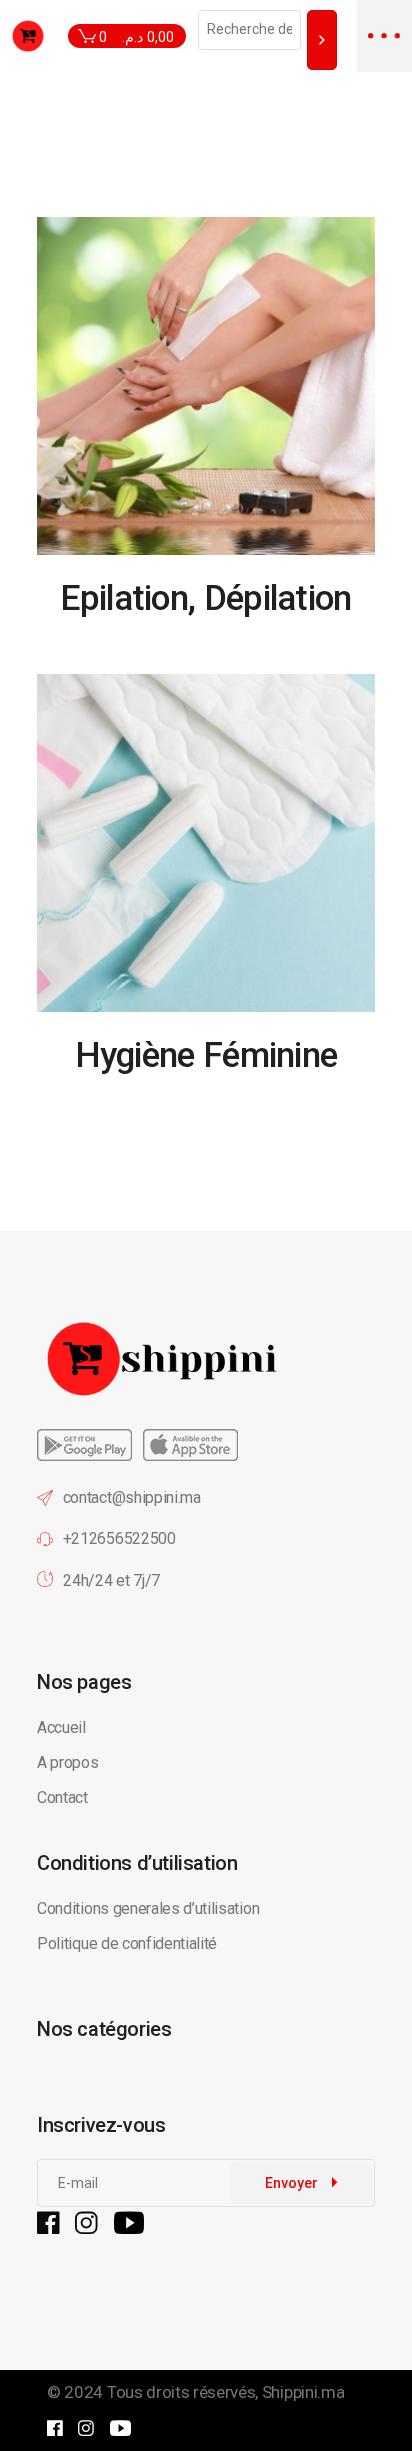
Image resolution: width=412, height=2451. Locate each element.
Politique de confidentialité (129, 1943)
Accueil (61, 1727)
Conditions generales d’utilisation (148, 1908)
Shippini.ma (303, 2392)
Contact (62, 1797)
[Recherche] (322, 39)
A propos (67, 1762)
